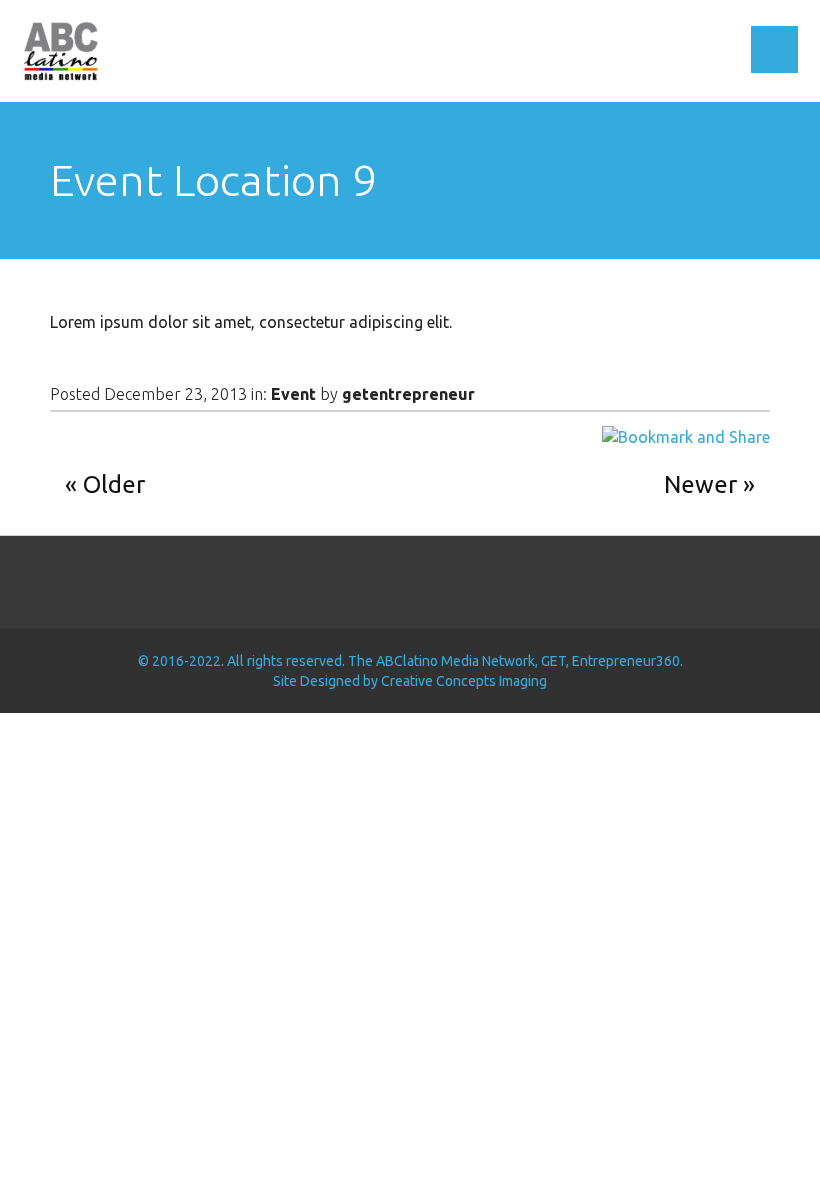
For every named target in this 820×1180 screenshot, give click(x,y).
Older (114, 484)
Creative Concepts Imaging (464, 681)
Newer (700, 484)
